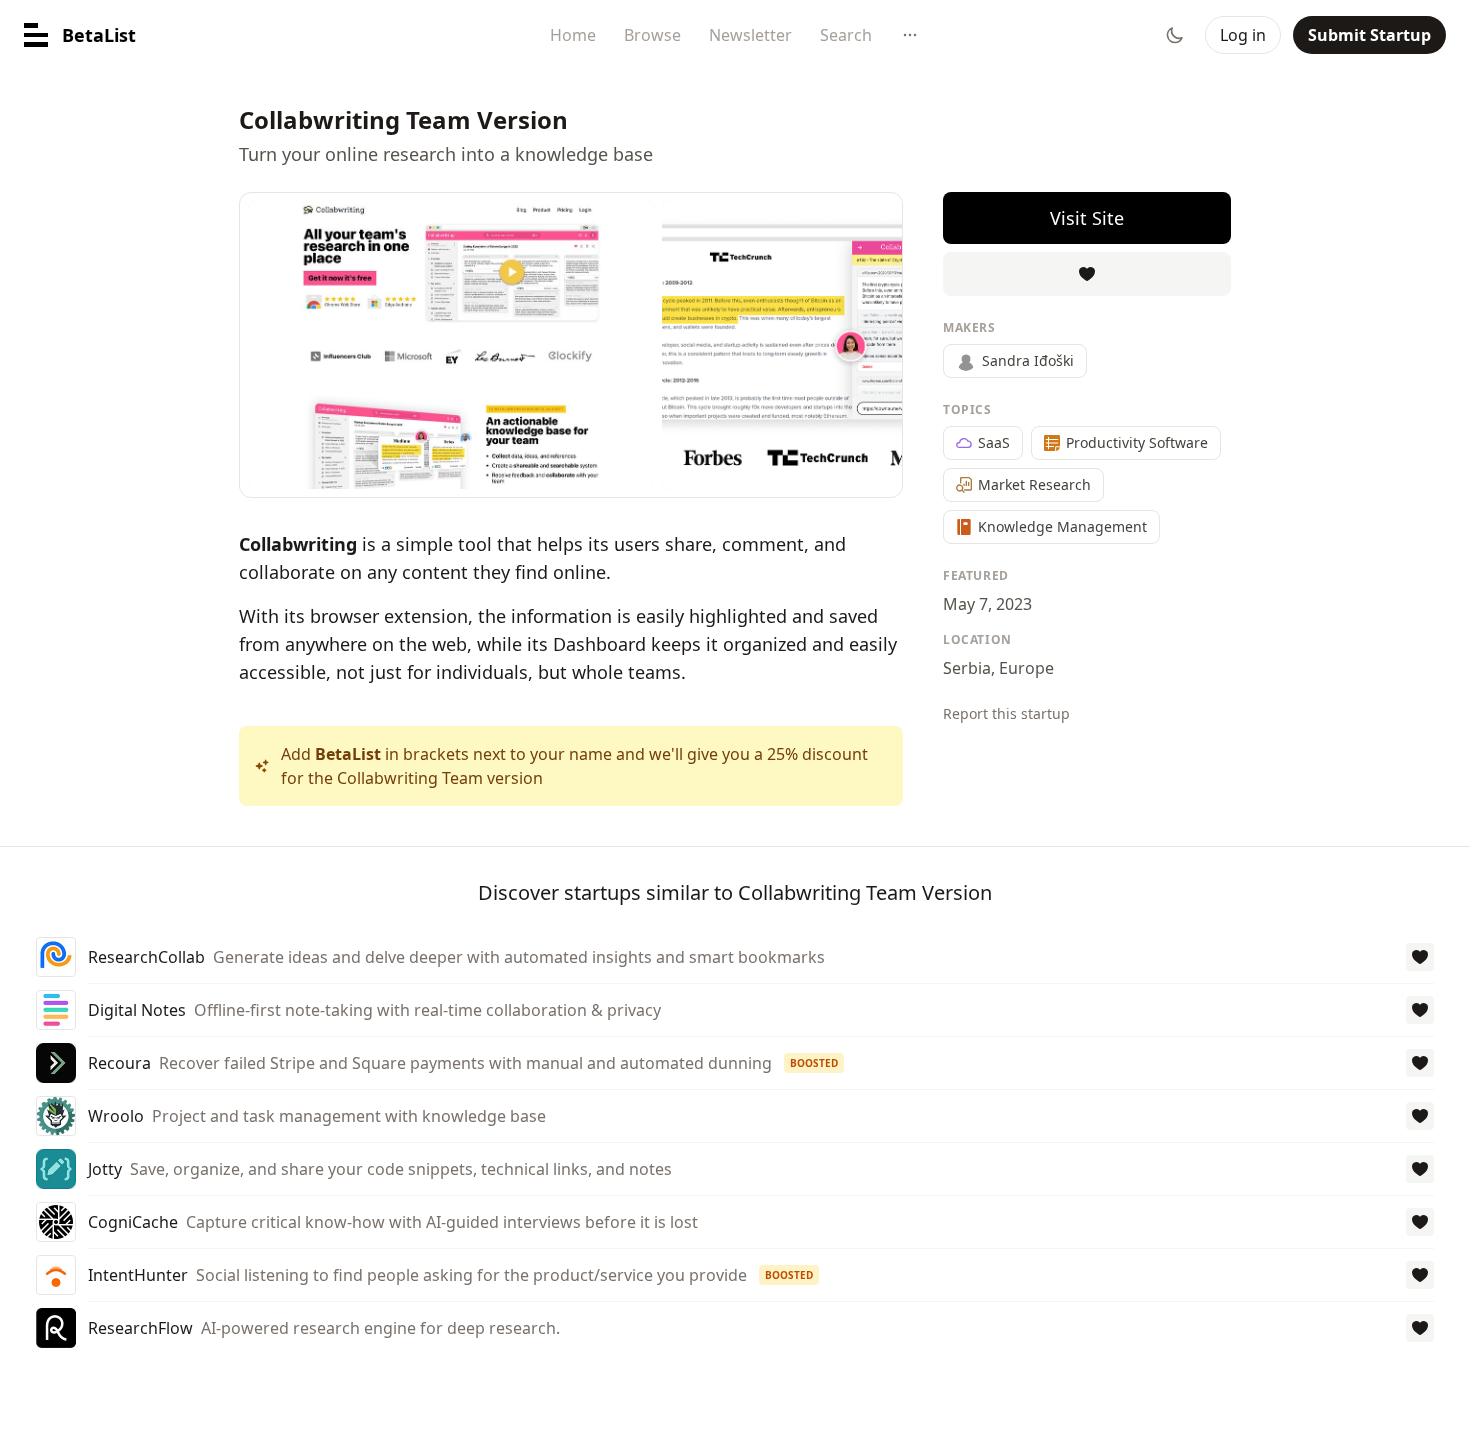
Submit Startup (1369, 35)
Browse (652, 35)
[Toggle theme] (1175, 35)
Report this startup (1006, 713)
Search (846, 35)
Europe (1026, 668)
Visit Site (1087, 218)
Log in (1243, 35)
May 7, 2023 (987, 604)
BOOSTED (814, 1063)
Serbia (967, 668)
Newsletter (750, 35)
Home (573, 35)
